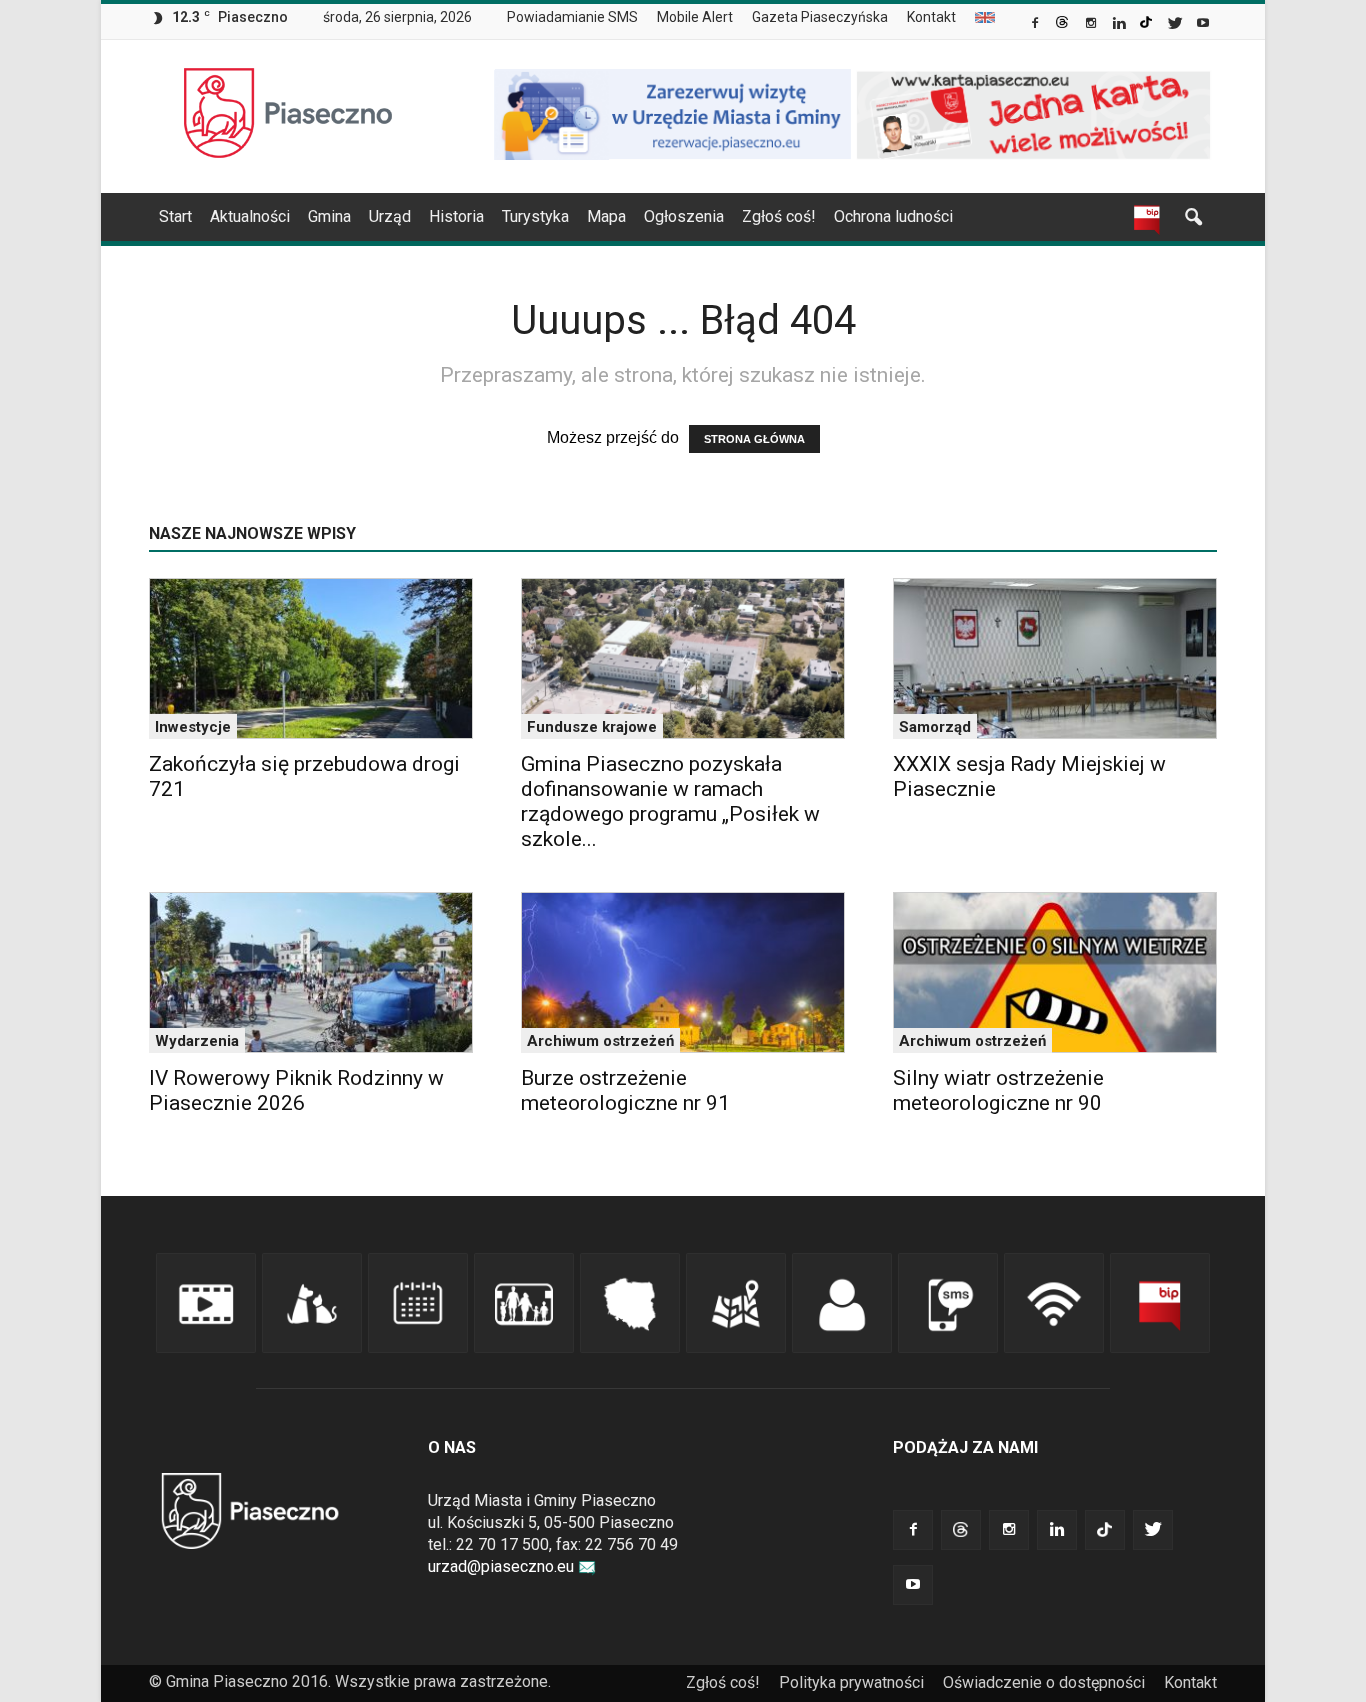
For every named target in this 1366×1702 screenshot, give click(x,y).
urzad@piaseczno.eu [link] (501, 1566)
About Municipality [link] (985, 17)
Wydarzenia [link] (197, 1041)
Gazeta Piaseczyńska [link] (820, 17)
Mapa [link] (606, 216)
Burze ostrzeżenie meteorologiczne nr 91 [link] (625, 1090)
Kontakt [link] (931, 17)
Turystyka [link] (535, 216)
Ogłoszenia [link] (684, 216)
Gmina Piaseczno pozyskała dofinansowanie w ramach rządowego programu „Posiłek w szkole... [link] (670, 801)
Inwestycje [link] (193, 727)
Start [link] (175, 216)
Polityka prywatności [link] (851, 1682)
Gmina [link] (329, 216)
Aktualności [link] (250, 216)
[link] (1036, 25)
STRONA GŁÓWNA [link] (754, 439)
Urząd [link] (390, 216)
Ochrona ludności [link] (893, 216)
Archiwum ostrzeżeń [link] (600, 1041)
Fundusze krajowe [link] (592, 727)
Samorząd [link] (935, 727)
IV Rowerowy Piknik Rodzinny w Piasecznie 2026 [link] (296, 1090)
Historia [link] (456, 216)
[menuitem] (580, 18)
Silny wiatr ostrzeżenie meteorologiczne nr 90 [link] (998, 1090)
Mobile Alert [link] (695, 17)
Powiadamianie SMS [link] (572, 17)
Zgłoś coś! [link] (779, 216)
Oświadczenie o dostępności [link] (1044, 1682)
